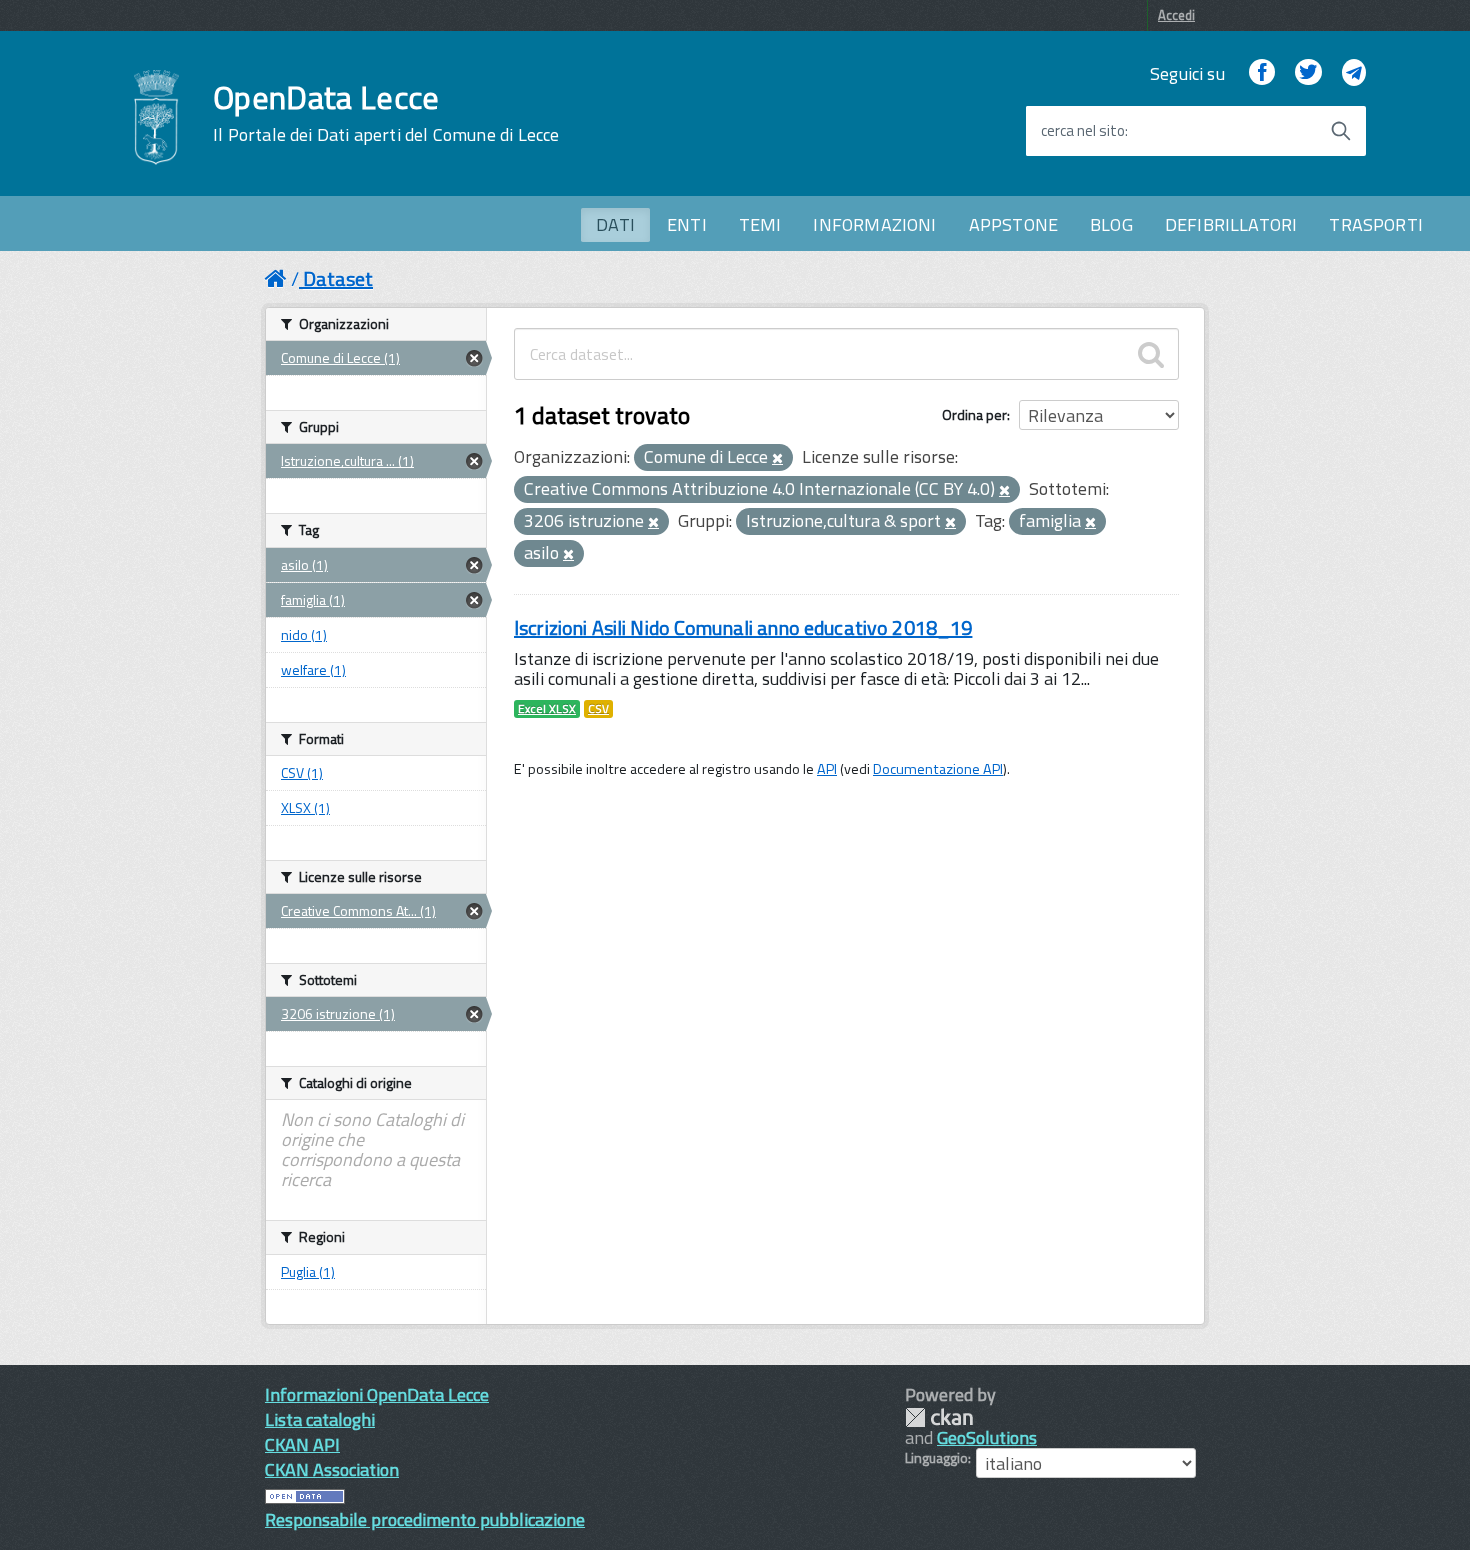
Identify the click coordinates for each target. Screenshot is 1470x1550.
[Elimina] (777, 459)
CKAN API (302, 1444)
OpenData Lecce (386, 113)
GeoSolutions (987, 1437)
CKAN (939, 1417)
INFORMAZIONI (874, 224)
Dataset (338, 278)
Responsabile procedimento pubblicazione (425, 1519)
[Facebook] (1262, 73)
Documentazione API (938, 769)
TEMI (760, 224)
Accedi (1176, 15)
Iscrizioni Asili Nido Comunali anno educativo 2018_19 (743, 627)
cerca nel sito (1083, 131)
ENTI (687, 224)
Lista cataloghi (320, 1419)
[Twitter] (1308, 73)
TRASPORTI (1376, 224)
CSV (598, 709)
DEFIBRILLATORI (1231, 224)
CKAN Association (332, 1469)
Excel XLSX (547, 709)
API (827, 769)
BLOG (1111, 224)
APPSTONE (1013, 224)
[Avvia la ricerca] (1341, 131)
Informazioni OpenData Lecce (377, 1394)
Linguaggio (936, 1458)
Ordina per (974, 414)
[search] (1151, 354)
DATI (615, 224)
